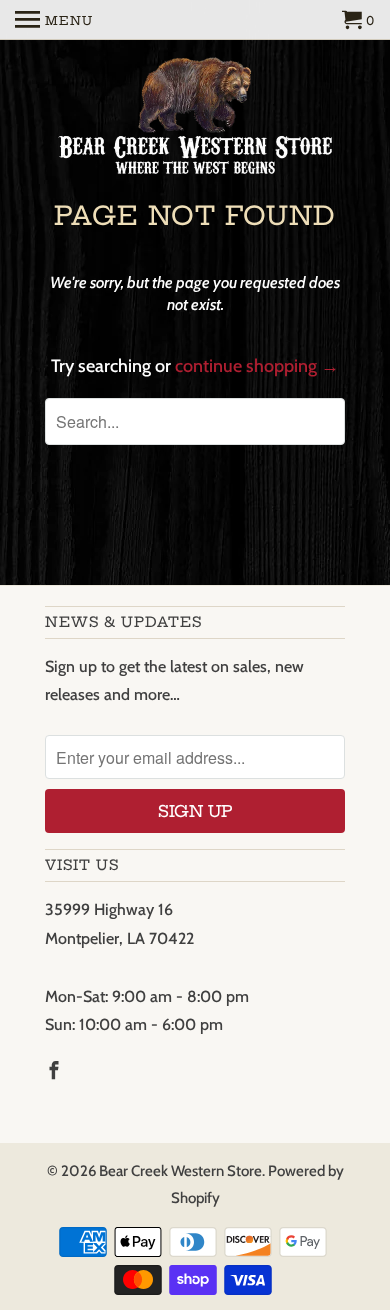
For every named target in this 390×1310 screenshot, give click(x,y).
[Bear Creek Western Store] (195, 119)
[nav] (54, 20)
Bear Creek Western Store (180, 1171)
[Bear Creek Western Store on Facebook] (56, 1071)
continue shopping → (257, 366)
